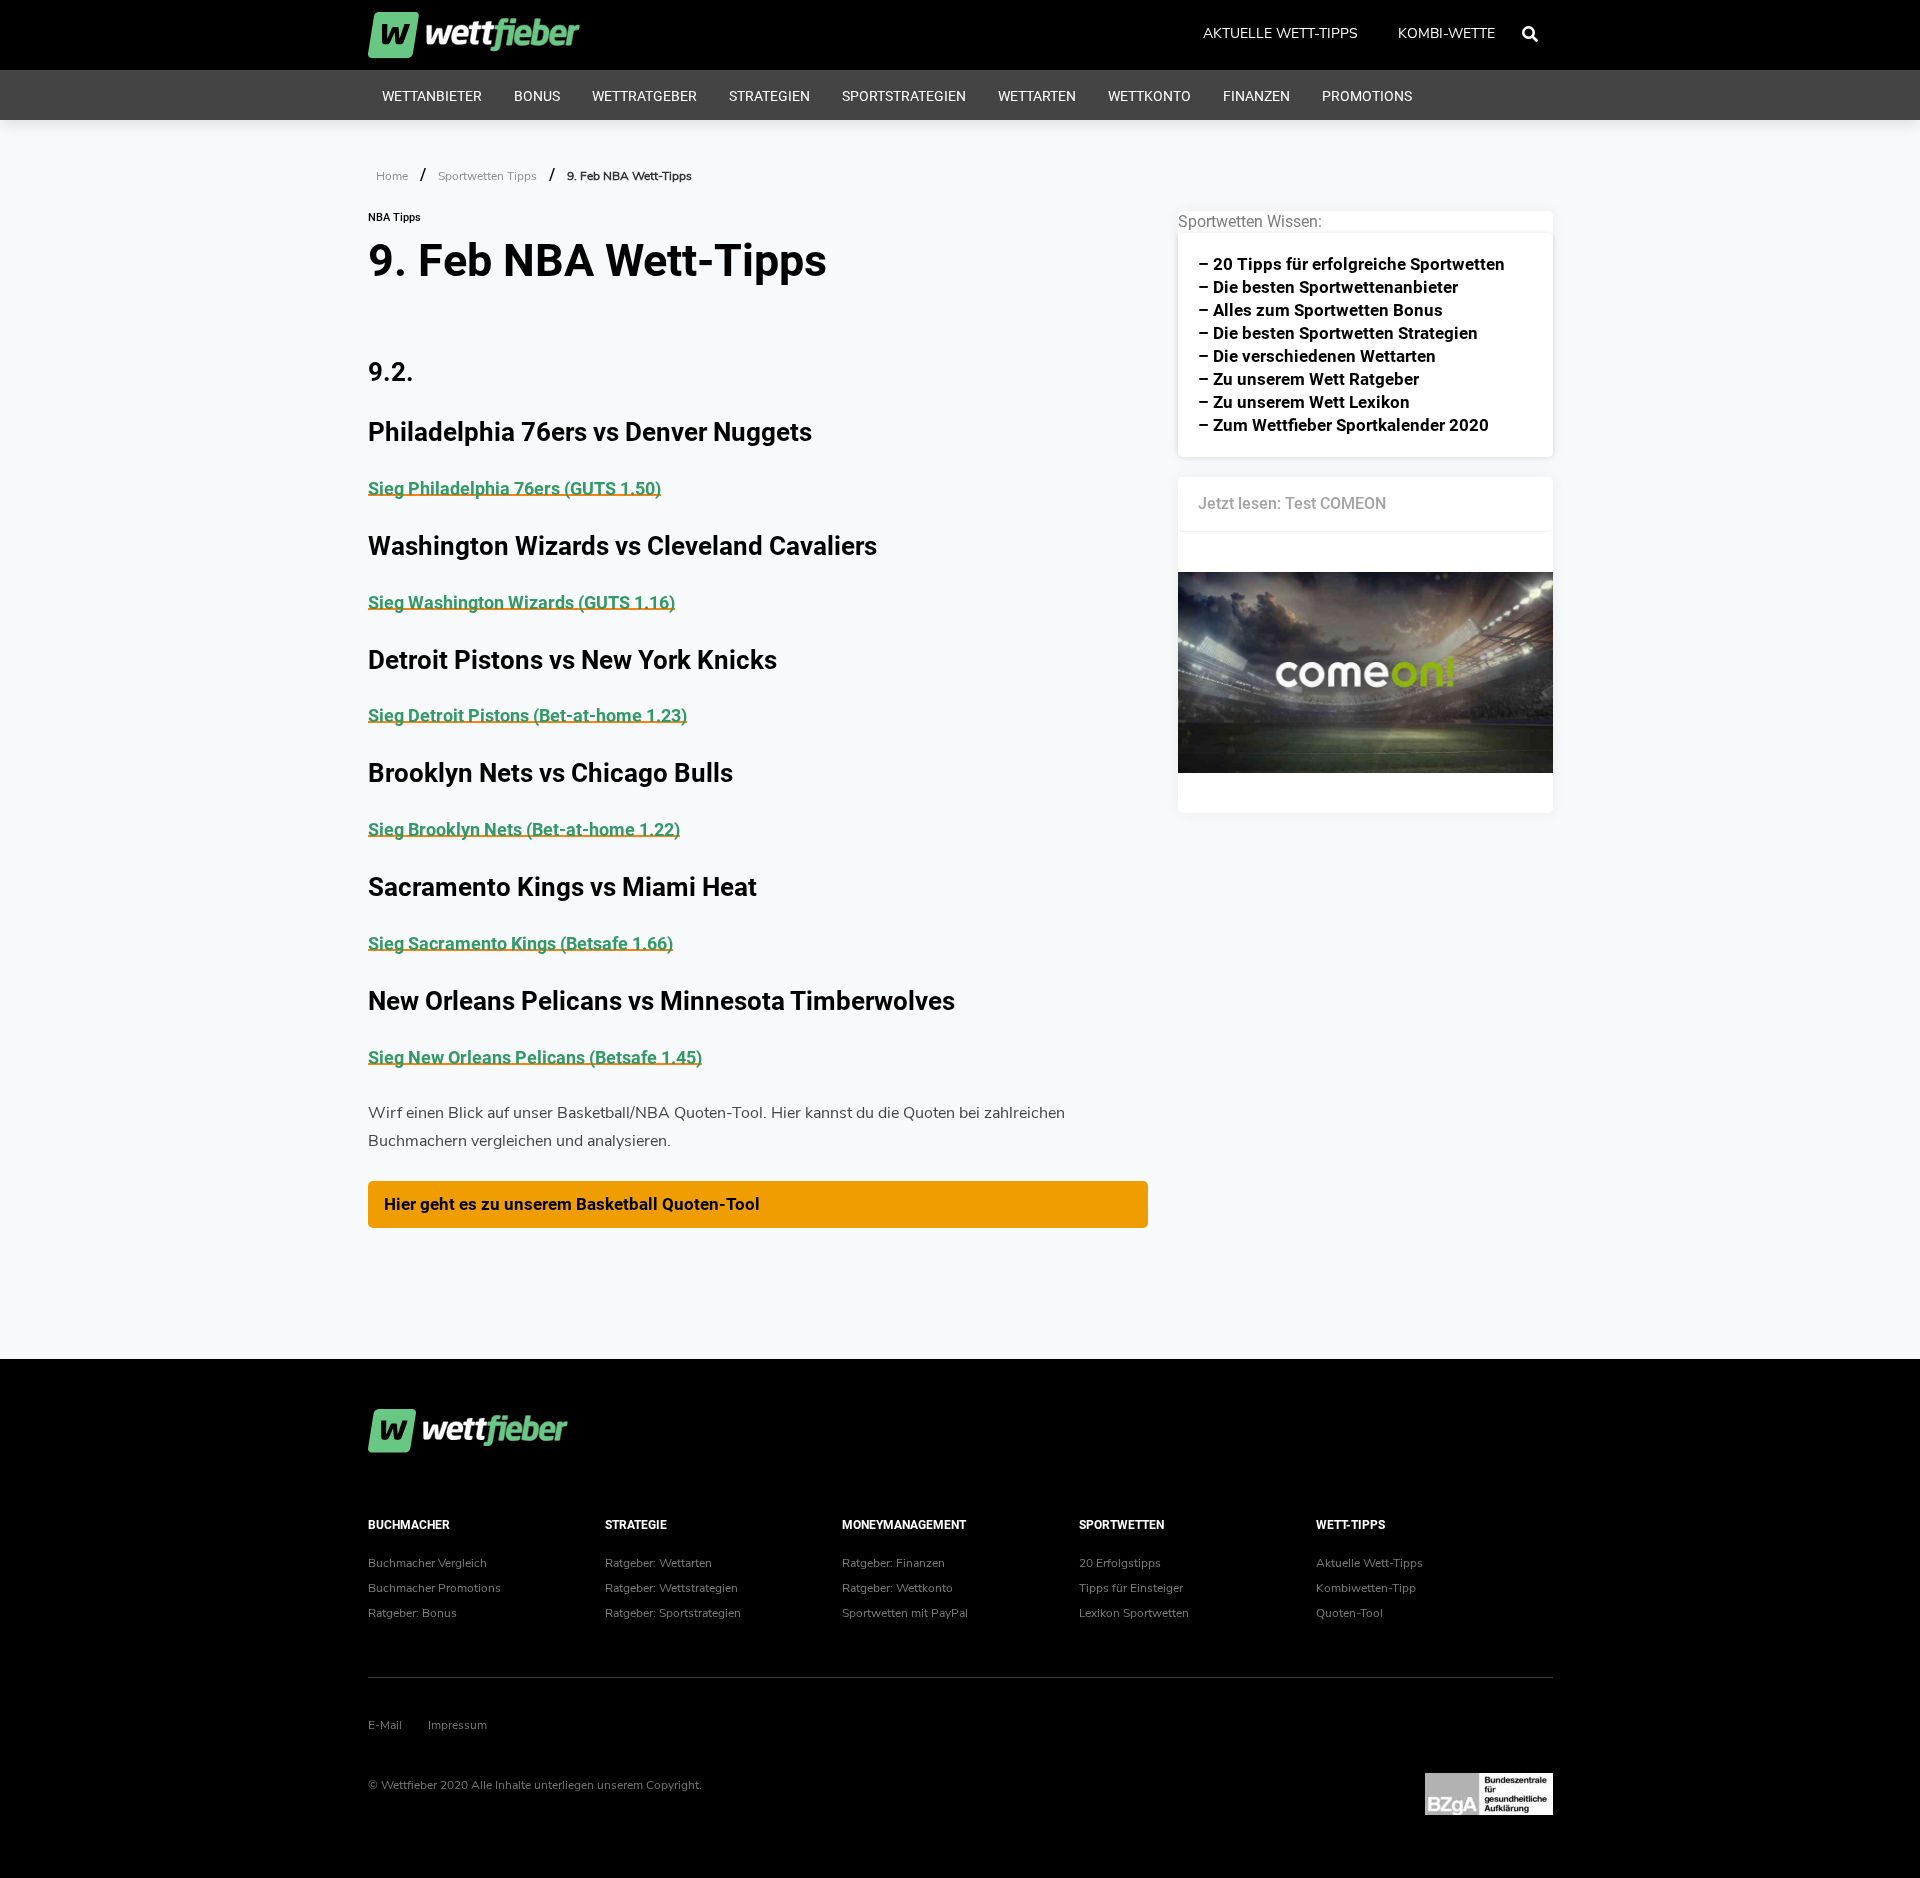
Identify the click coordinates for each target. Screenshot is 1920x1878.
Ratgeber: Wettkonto (897, 1588)
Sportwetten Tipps (487, 176)
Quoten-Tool (1349, 1613)
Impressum (457, 1725)
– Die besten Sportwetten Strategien (1338, 333)
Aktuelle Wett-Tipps (1369, 1563)
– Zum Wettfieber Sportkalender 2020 (1343, 425)
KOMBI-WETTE (1446, 33)
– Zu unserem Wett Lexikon (1304, 402)
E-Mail (385, 1725)
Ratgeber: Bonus (412, 1613)
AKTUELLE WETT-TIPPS (1280, 33)
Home (392, 176)
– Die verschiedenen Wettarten (1317, 356)
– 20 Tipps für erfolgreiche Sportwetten (1351, 264)
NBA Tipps (394, 217)
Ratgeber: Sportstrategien (673, 1613)
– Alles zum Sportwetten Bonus (1320, 310)
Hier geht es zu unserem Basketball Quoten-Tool (572, 1204)
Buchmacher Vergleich (427, 1563)
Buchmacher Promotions (434, 1588)
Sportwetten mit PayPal (905, 1613)
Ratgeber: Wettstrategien (671, 1588)
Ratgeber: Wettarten (658, 1563)
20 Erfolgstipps (1120, 1563)
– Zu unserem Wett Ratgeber (1308, 379)
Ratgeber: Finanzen (893, 1563)
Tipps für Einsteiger (1131, 1588)
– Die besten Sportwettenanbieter (1328, 287)
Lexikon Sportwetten (1134, 1613)
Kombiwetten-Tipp (1366, 1588)
